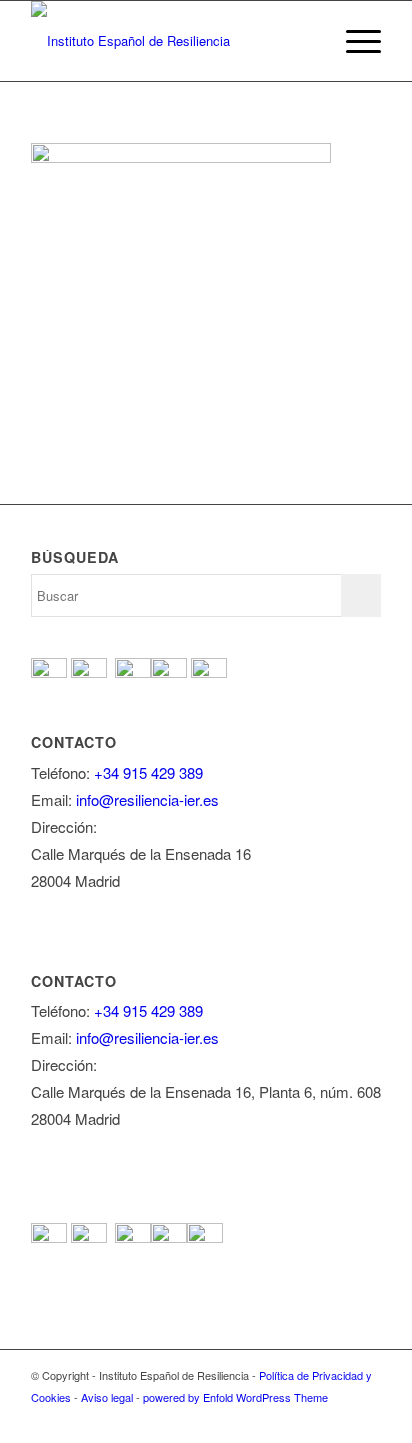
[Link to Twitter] (276, 1418)
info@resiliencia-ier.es (147, 799)
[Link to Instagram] (336, 1418)
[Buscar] (306, 41)
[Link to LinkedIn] (366, 1418)
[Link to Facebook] (246, 1418)
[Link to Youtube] (306, 1418)
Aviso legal (107, 1397)
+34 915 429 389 (148, 772)
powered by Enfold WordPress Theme (235, 1397)
